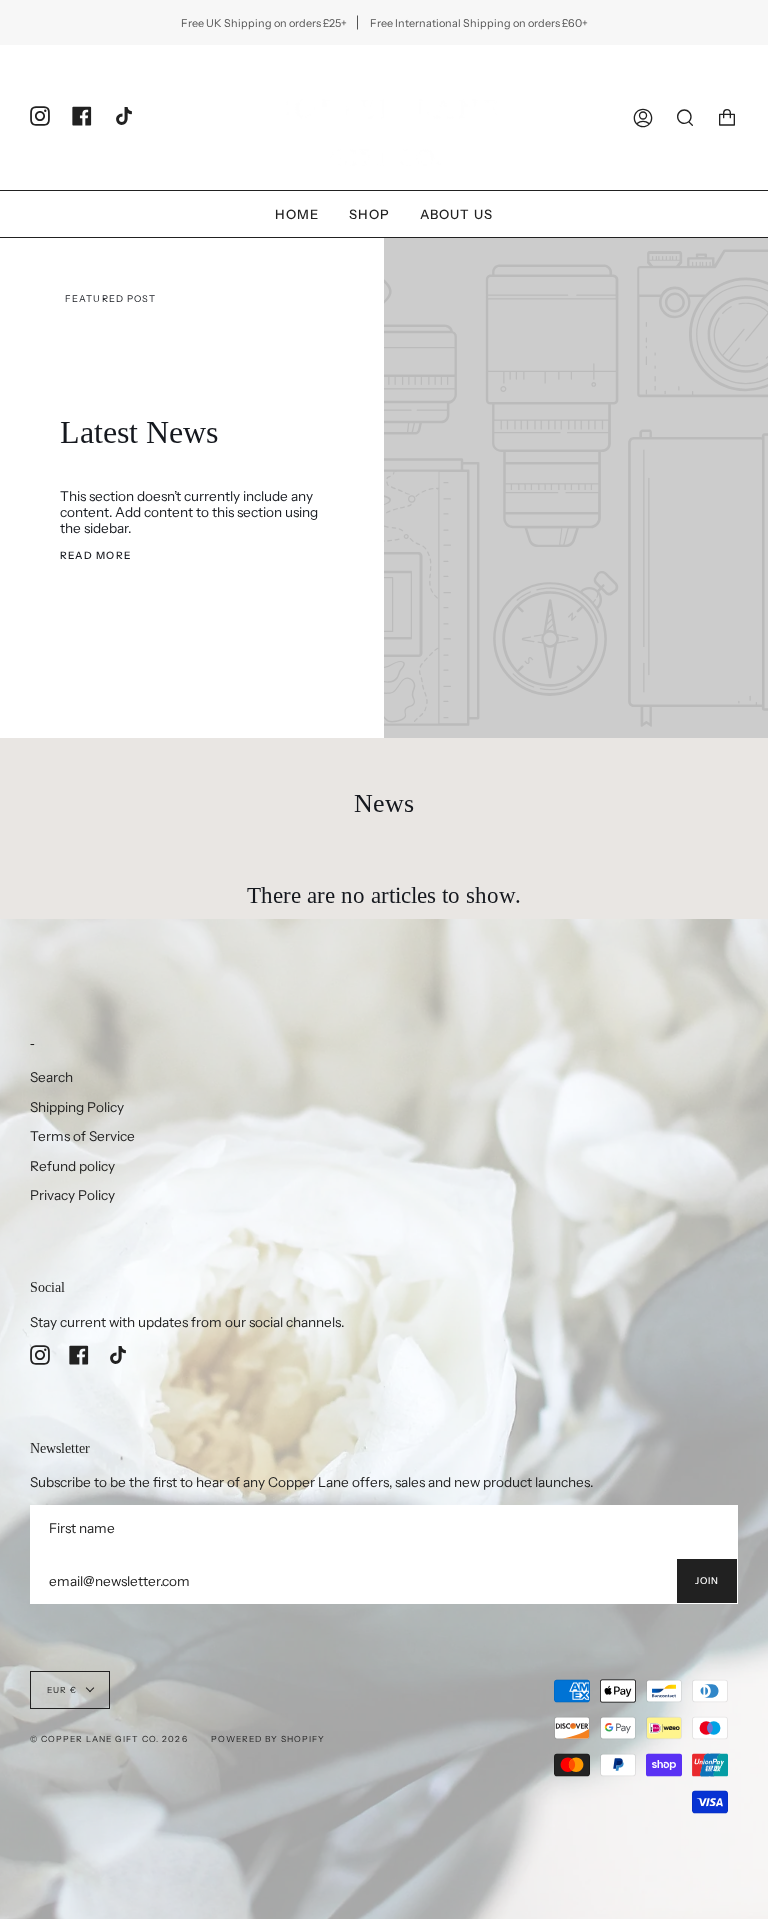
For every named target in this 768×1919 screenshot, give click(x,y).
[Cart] (727, 117)
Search (51, 1077)
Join (707, 1580)
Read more (95, 555)
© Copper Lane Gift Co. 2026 (109, 1739)
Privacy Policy (72, 1195)
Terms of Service (82, 1136)
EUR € (62, 1690)
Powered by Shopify (268, 1739)
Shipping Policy (77, 1107)
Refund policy (72, 1166)
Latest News (139, 432)
